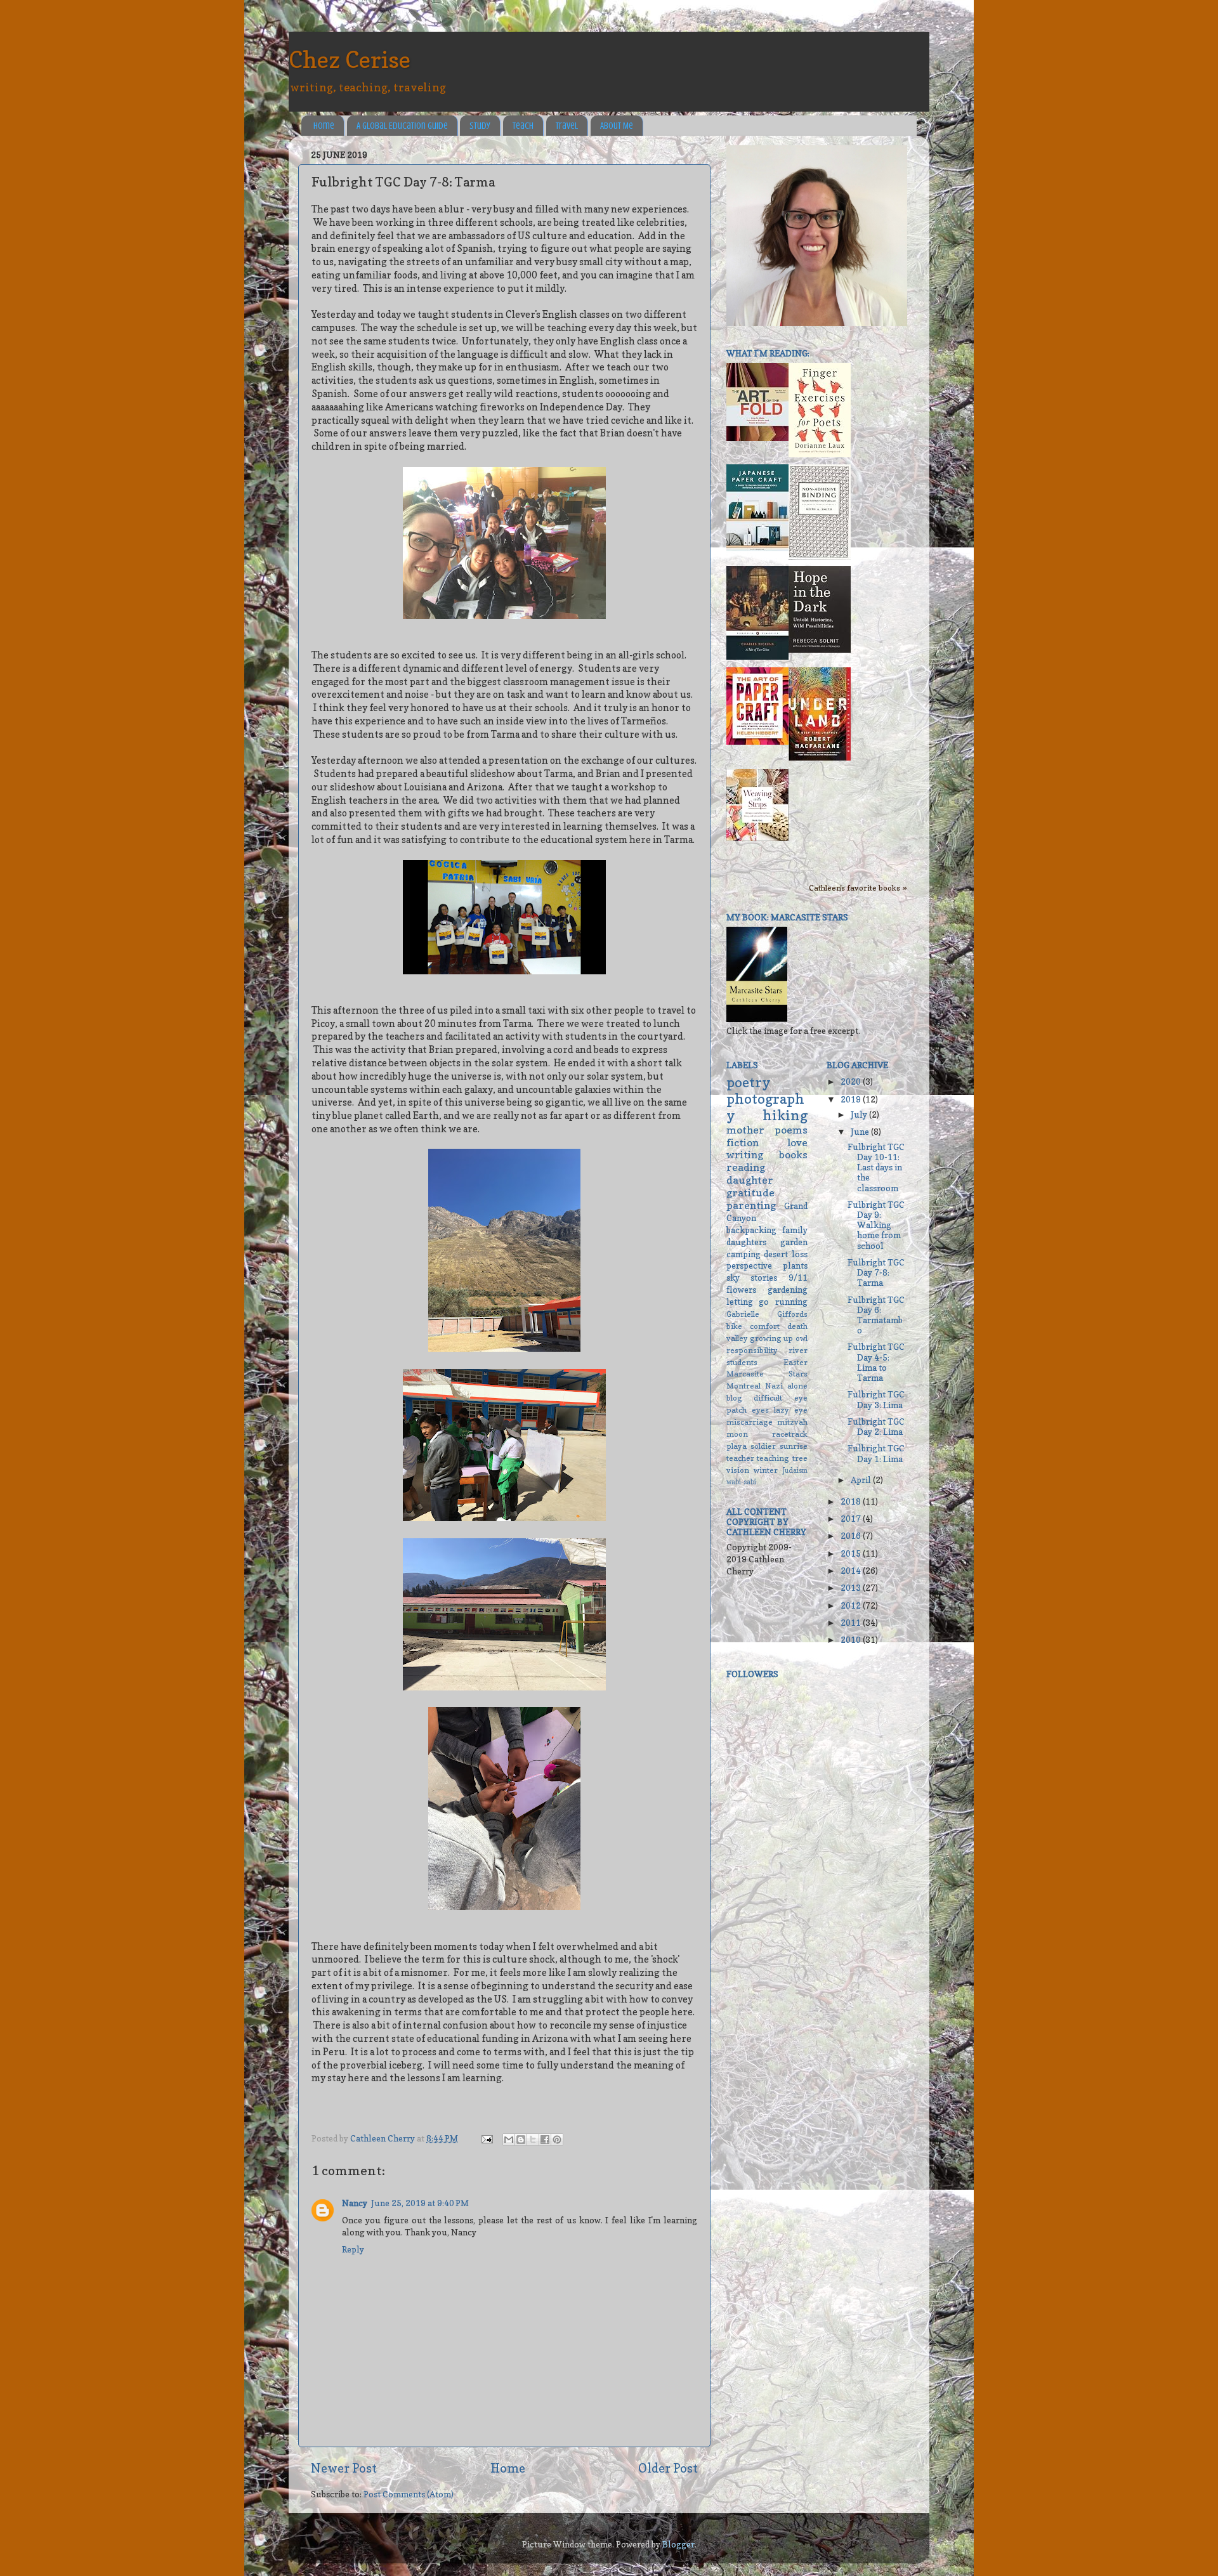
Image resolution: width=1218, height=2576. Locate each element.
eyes (760, 1410)
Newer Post (344, 2468)
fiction (743, 1142)
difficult (768, 1398)
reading (746, 1167)
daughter (750, 1180)
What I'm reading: (768, 353)
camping (743, 1254)
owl (802, 1338)
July (860, 1115)
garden (794, 1242)
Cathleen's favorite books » (858, 888)
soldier (763, 1446)
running (791, 1302)
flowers (741, 1290)
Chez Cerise (350, 59)
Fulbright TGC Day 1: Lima (876, 1453)
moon (737, 1434)
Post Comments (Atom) (409, 2494)
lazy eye (791, 1410)
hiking (785, 1115)
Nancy (355, 2203)
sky (733, 1278)
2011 (852, 1623)
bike (734, 1326)
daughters (746, 1242)
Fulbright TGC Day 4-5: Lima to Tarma (876, 1362)
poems (791, 1130)
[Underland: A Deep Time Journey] (820, 757)
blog (734, 1398)
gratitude (750, 1193)
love (797, 1142)
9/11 (798, 1278)
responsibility (752, 1350)
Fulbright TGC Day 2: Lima (876, 1427)
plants (795, 1265)
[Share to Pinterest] (557, 2140)
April (862, 1480)
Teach (523, 126)
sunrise (794, 1446)
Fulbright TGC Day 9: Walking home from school (876, 1225)
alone (797, 1386)
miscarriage (750, 1422)
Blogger (678, 2544)
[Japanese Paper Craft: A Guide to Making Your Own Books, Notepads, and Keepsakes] (757, 548)
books (793, 1154)
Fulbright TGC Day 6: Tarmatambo (876, 1315)
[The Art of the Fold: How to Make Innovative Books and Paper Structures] (757, 438)
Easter (796, 1362)
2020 (852, 1082)
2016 (852, 1536)
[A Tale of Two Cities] (757, 657)
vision (738, 1470)
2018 (852, 1501)
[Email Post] (486, 2138)
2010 (852, 1640)
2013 (852, 1588)
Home (324, 126)
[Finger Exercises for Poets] (820, 454)
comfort (765, 1326)
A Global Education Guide (402, 126)
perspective (749, 1265)
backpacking (751, 1230)
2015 (852, 1553)
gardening (788, 1290)
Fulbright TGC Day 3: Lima (876, 1399)
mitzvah (792, 1422)
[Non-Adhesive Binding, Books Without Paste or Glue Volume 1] (820, 557)
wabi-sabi (741, 1482)
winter (766, 1470)
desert (776, 1254)
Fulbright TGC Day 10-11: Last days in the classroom (876, 1167)
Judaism (795, 1471)
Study (480, 126)
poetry (749, 1082)
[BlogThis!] (521, 2140)
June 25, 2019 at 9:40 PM (420, 2203)
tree (800, 1458)
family (795, 1230)
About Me (617, 126)
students (742, 1362)
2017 (852, 1519)
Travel (567, 126)
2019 (852, 1099)
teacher (740, 1458)
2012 (852, 1605)
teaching (773, 1458)
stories (764, 1278)
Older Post (668, 2468)
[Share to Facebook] (545, 2140)
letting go (748, 1302)
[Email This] (509, 2140)
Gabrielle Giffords (767, 1314)
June (861, 1132)
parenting (751, 1205)
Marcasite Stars (767, 1374)
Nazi (774, 1386)
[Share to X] (533, 2140)
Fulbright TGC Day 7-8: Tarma (876, 1272)
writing (745, 1154)
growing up (771, 1338)
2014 (852, 1571)
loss (800, 1254)
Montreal (743, 1386)
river (798, 1350)
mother (745, 1130)
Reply (353, 2249)
